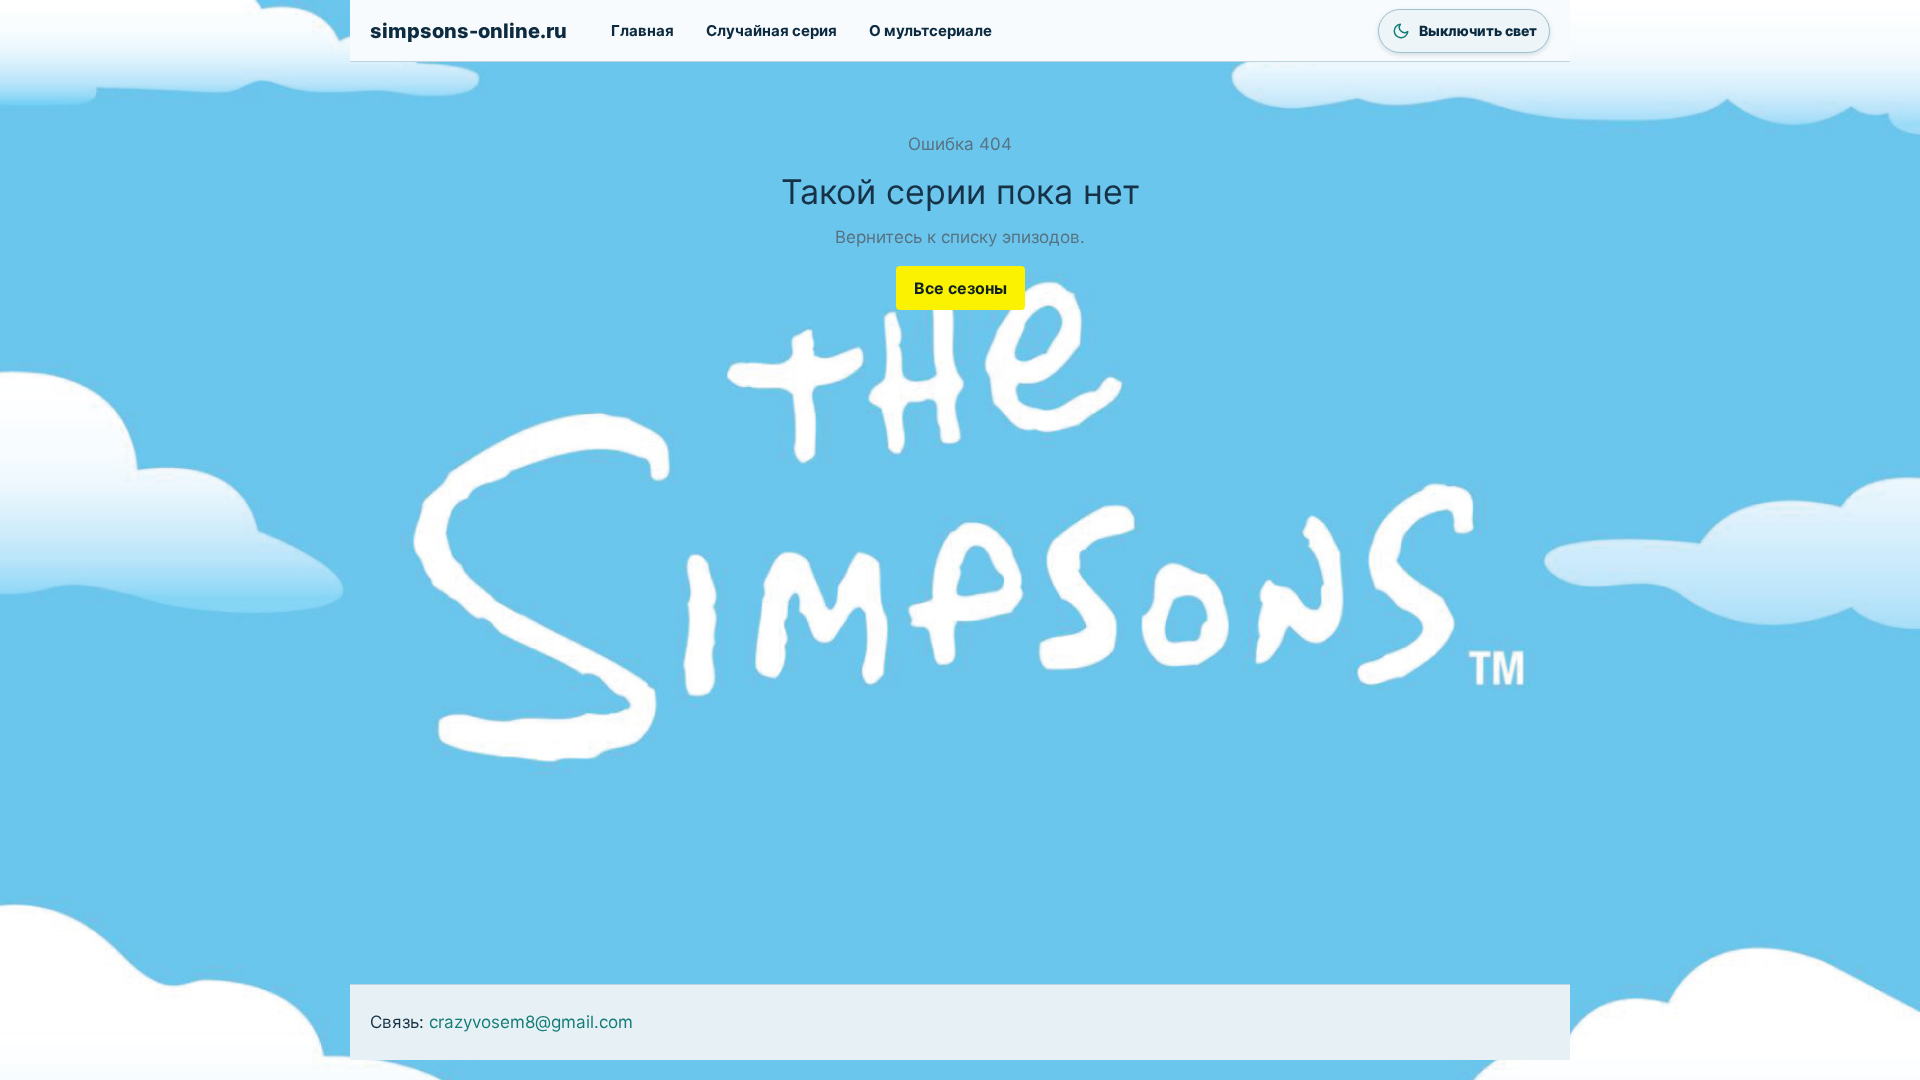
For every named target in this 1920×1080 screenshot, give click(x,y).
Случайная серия (771, 30)
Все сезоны (960, 288)
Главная (642, 30)
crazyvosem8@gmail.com (531, 1022)
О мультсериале (930, 30)
